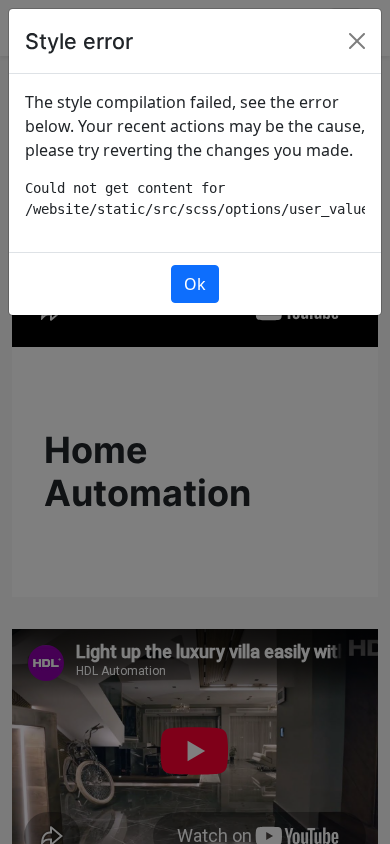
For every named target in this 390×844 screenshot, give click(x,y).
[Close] (357, 41)
